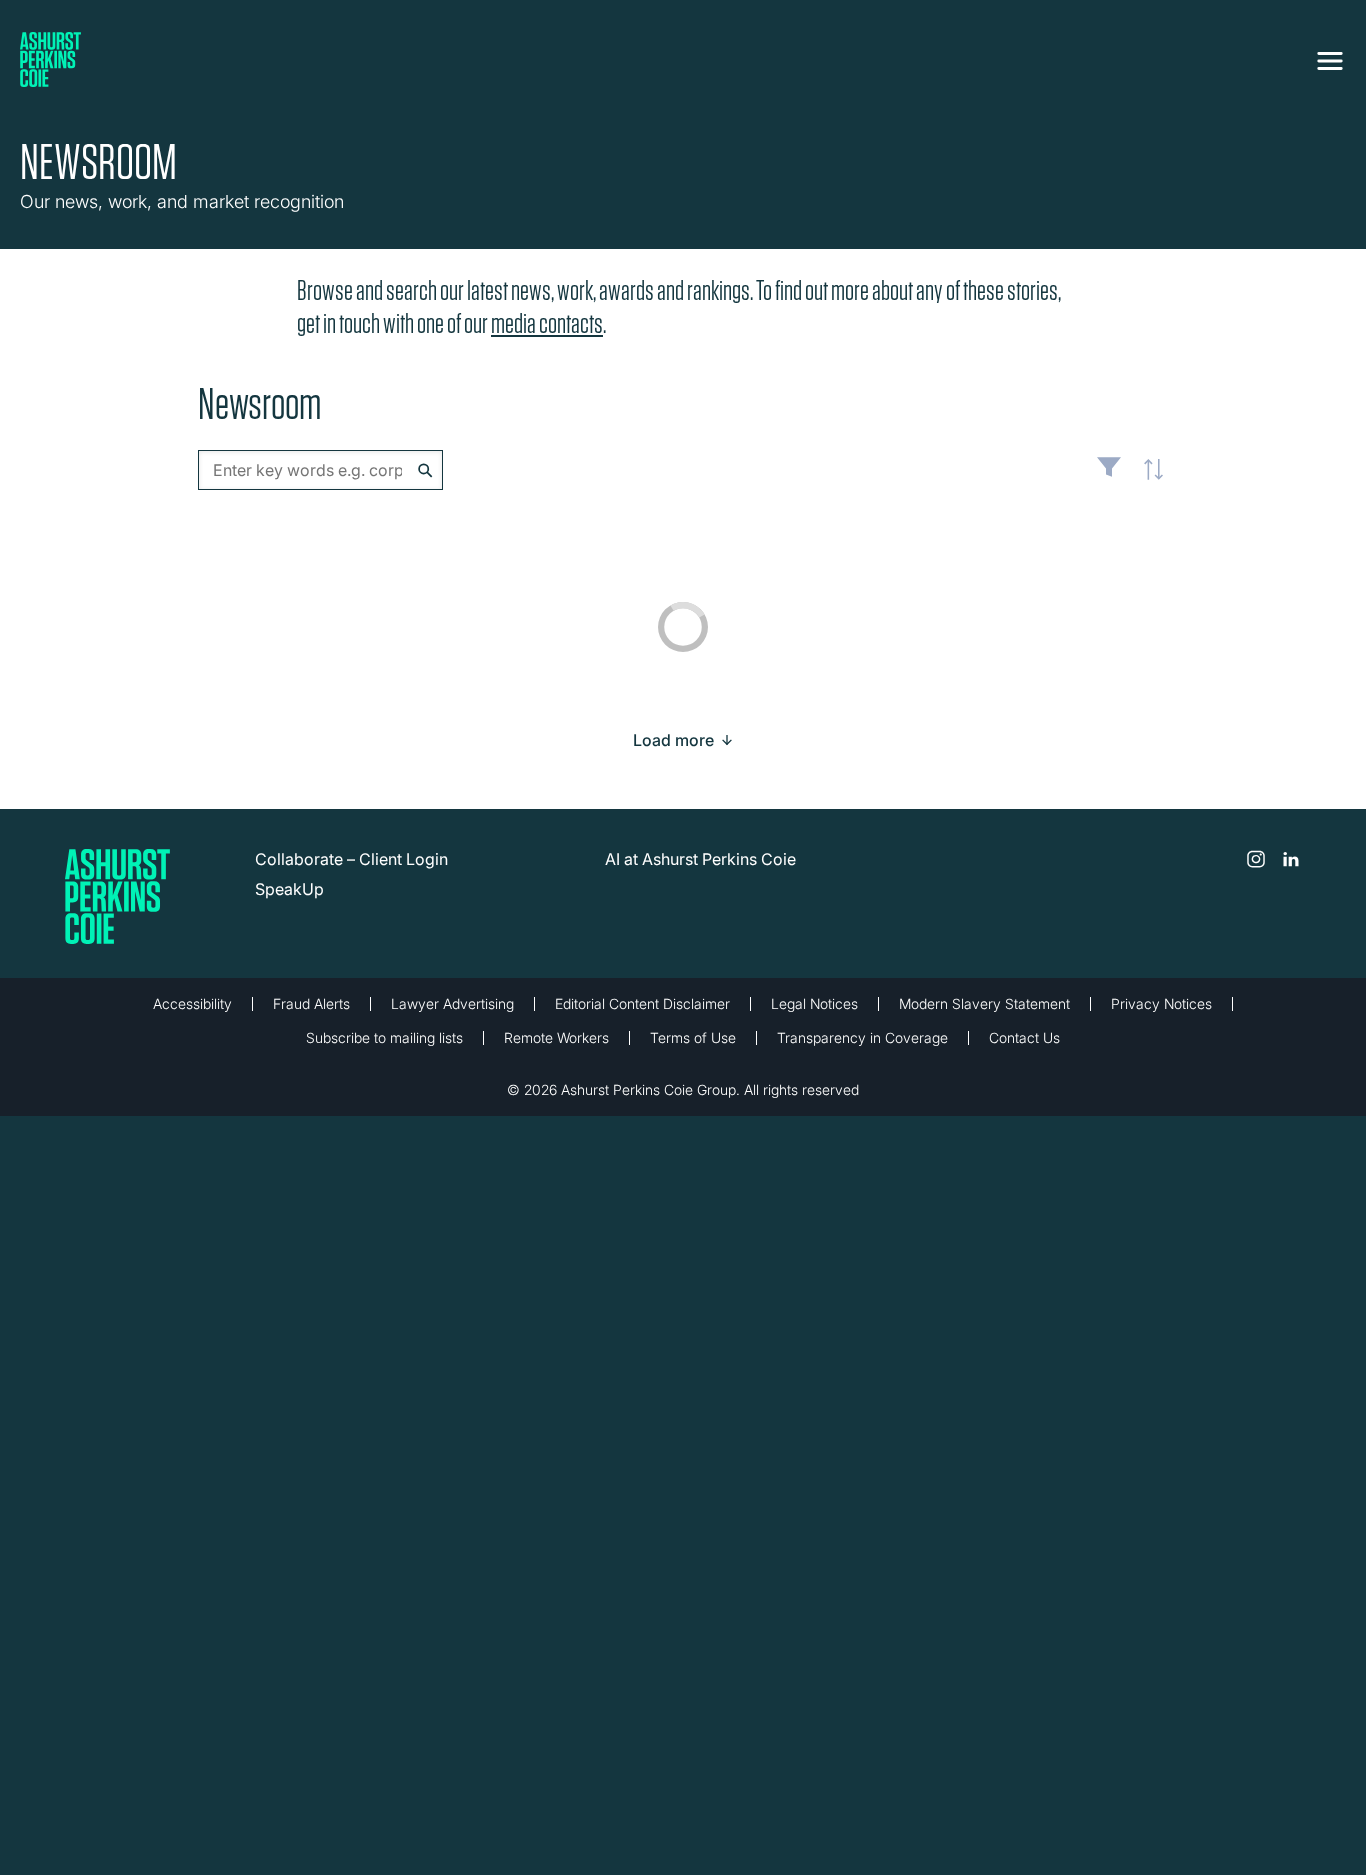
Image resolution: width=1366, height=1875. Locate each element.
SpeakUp (289, 889)
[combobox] (320, 470)
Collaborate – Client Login (351, 859)
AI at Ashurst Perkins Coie (700, 859)
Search (425, 470)
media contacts (547, 323)
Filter (1109, 475)
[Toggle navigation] (1330, 57)
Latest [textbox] (1148, 480)
